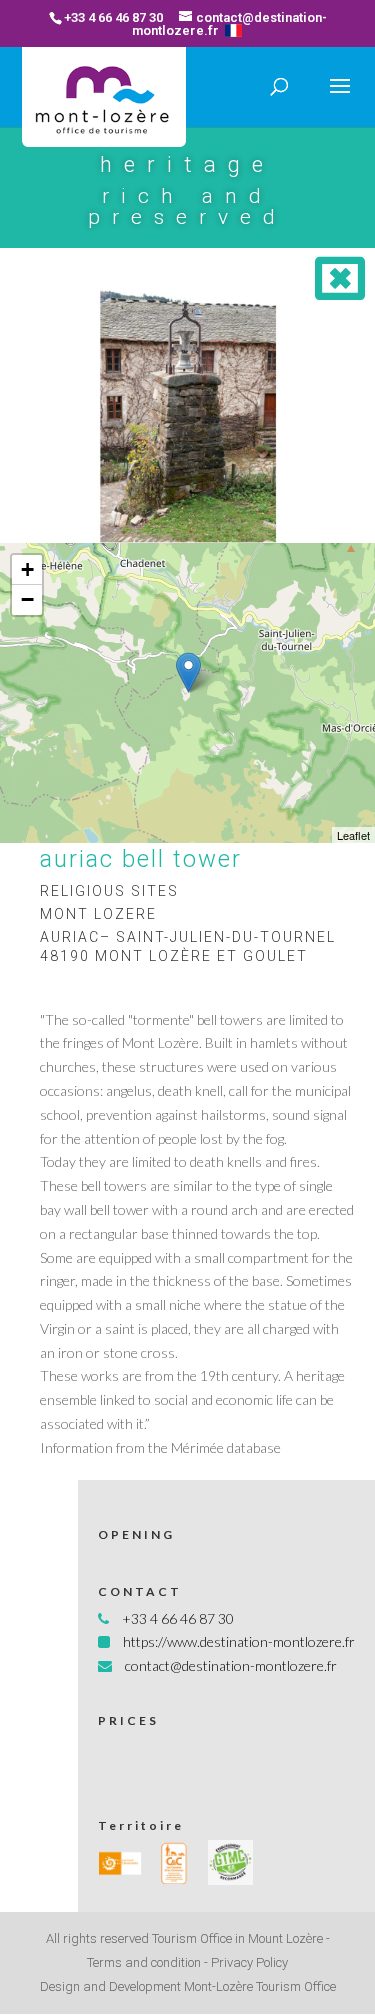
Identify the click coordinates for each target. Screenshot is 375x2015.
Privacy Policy (249, 1962)
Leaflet (353, 835)
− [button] (27, 599)
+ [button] (27, 569)
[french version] (233, 30)
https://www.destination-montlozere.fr (239, 1641)
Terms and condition (144, 1962)
